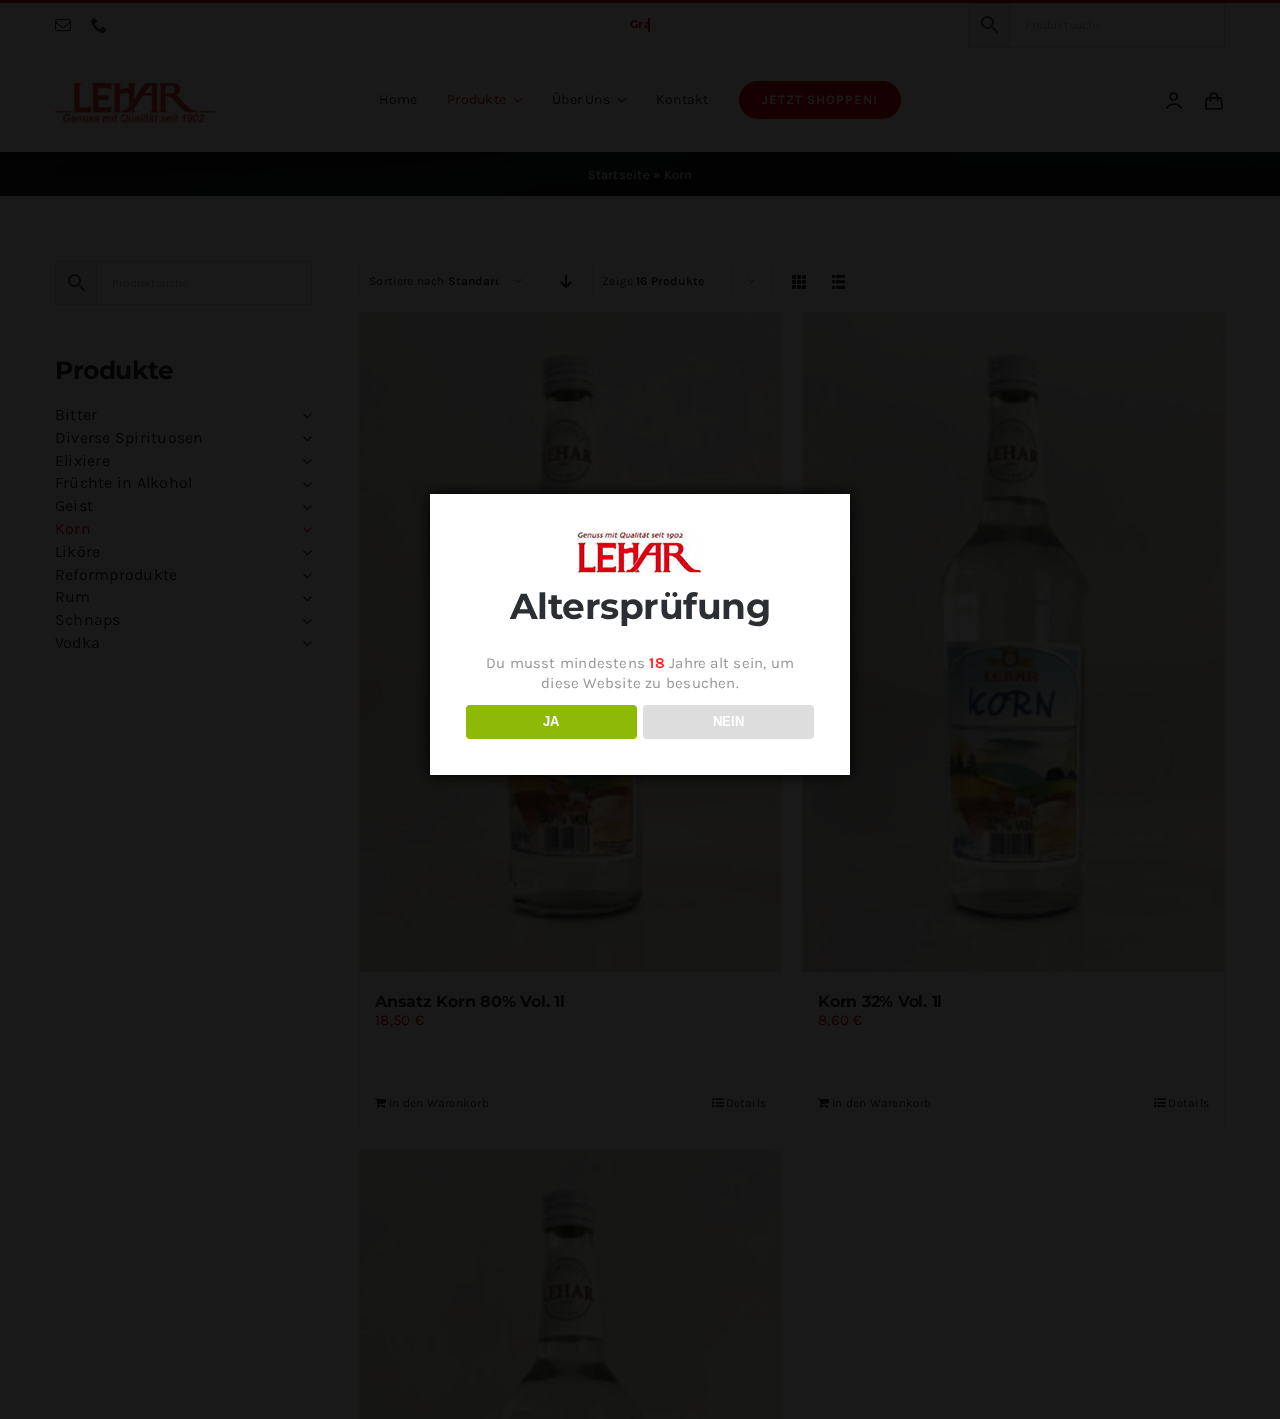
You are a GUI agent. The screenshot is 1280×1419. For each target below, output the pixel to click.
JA (551, 721)
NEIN (728, 721)
